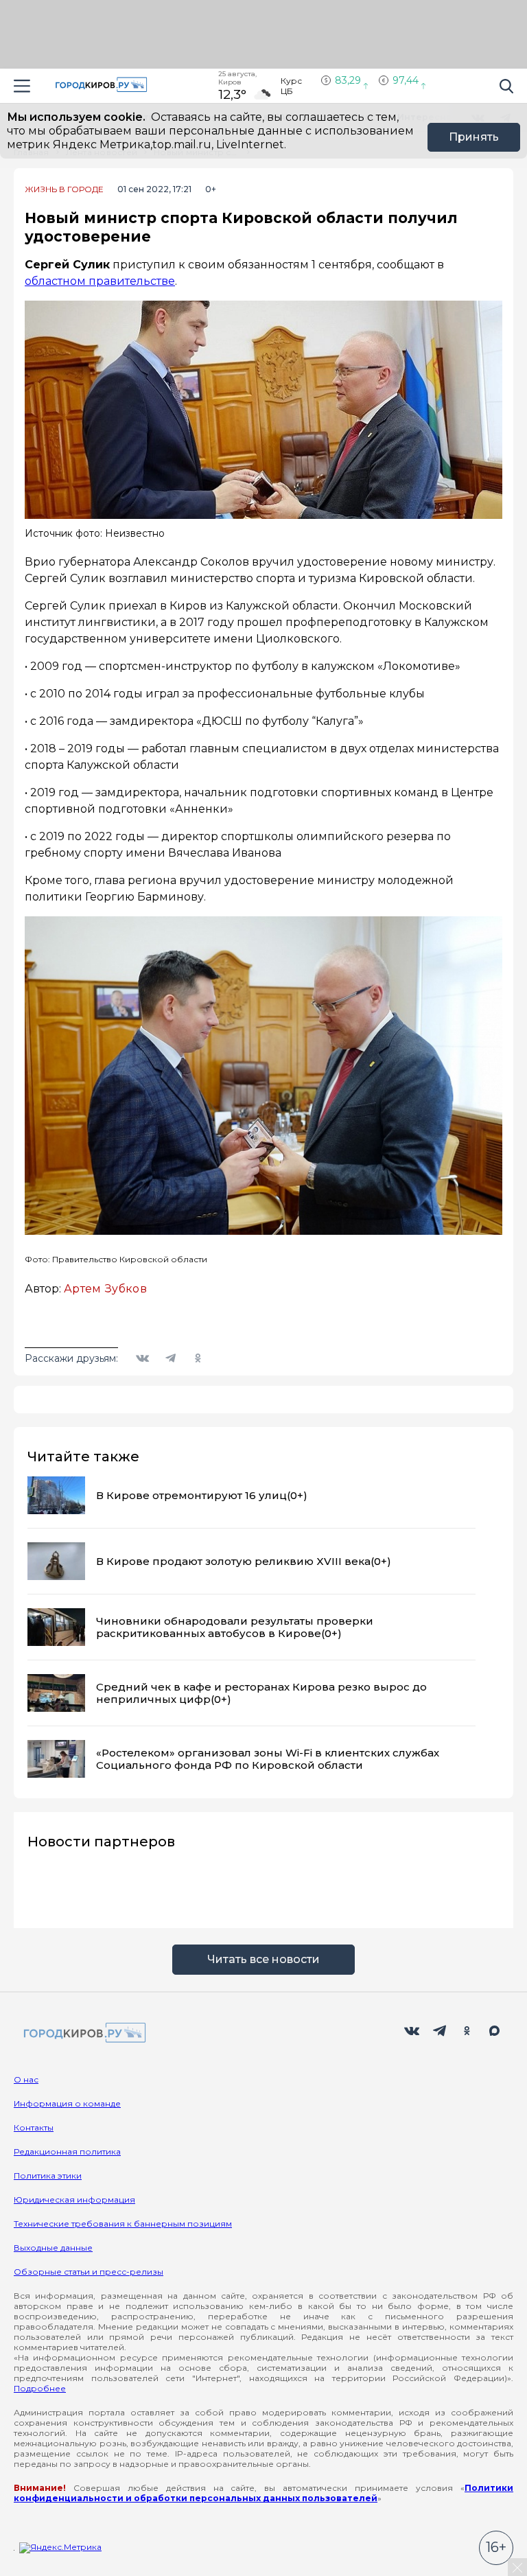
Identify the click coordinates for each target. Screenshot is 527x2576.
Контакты (34, 2127)
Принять (474, 137)
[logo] (82, 2033)
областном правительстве (100, 281)
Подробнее (40, 2388)
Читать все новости (263, 1959)
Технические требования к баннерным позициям (123, 2224)
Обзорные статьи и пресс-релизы (89, 2272)
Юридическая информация (74, 2200)
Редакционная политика (67, 2151)
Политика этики (48, 2175)
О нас (26, 2079)
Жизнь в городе (64, 189)
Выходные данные (53, 2248)
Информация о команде (67, 2103)
